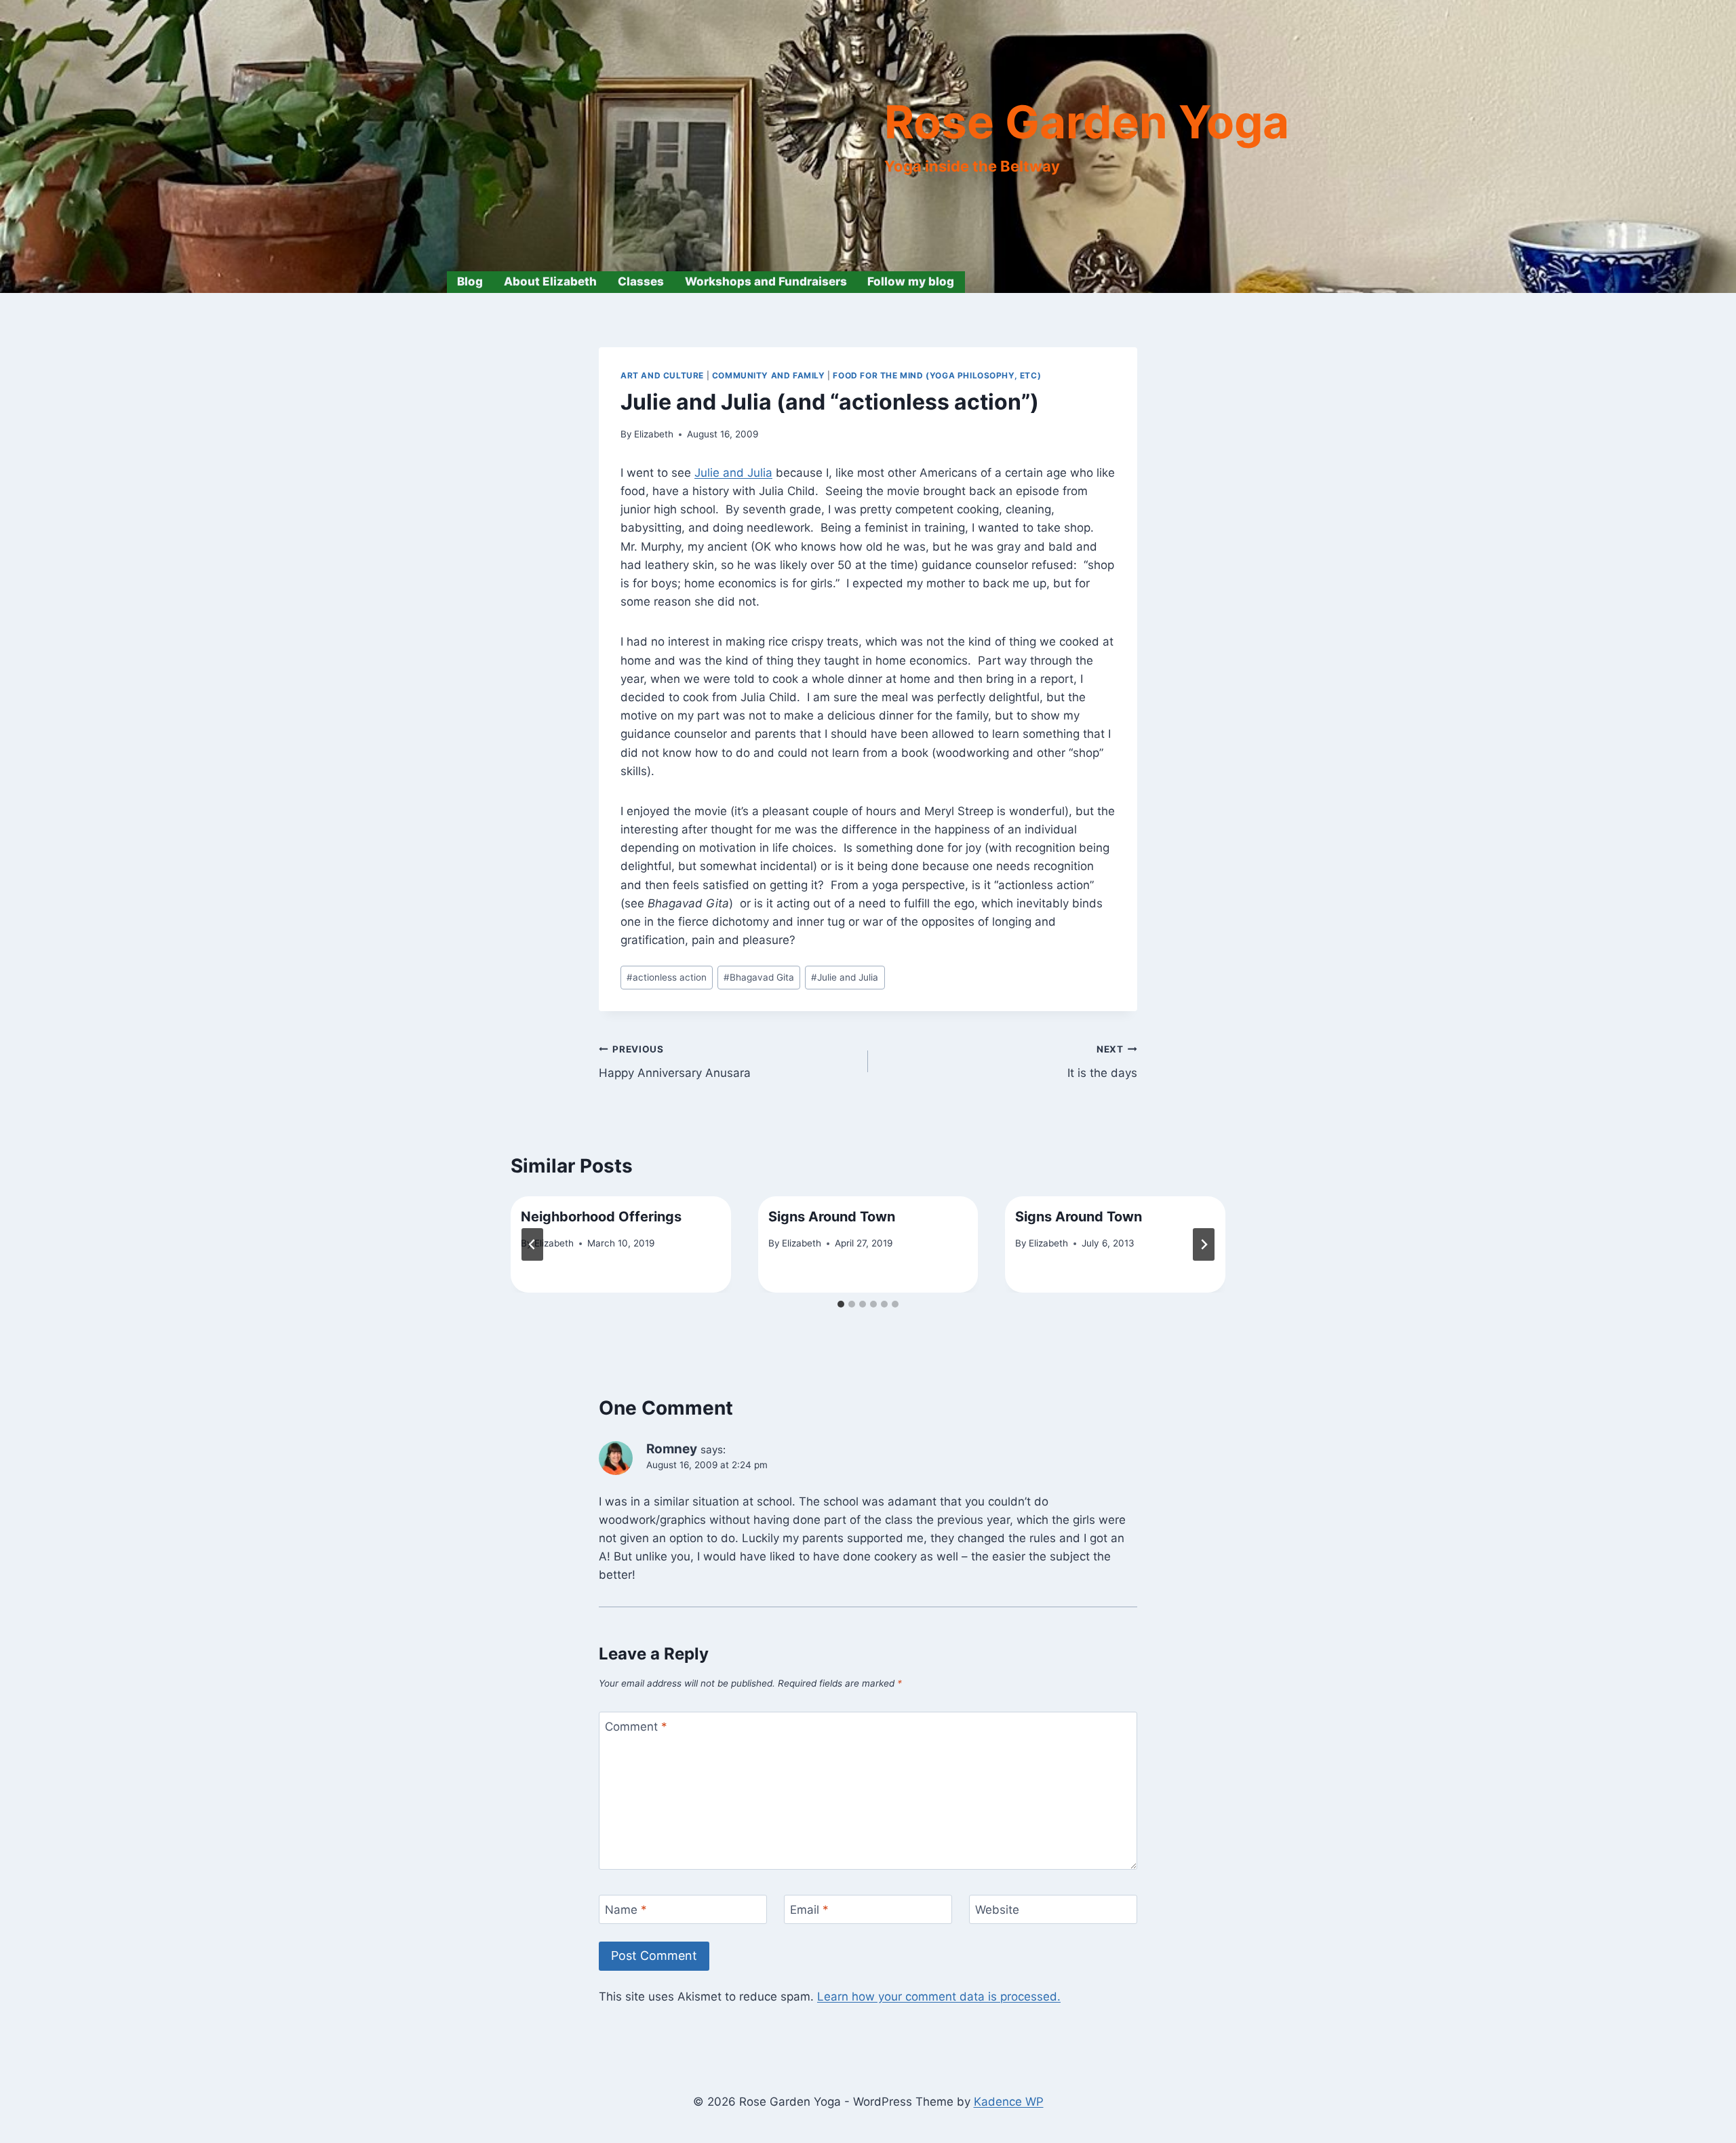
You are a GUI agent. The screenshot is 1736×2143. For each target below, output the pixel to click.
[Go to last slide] (532, 1244)
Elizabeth (654, 434)
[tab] (841, 1304)
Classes (641, 281)
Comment (636, 1727)
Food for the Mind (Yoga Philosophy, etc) (937, 375)
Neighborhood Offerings (601, 1217)
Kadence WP (1009, 2102)
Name (626, 1910)
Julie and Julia (733, 473)
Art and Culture (662, 375)
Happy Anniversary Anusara (675, 1062)
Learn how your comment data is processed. (939, 1997)
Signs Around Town (832, 1217)
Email (809, 1910)
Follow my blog (911, 281)
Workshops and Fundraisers (766, 281)
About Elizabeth (550, 281)
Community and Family (769, 375)
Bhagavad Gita (759, 977)
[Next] (1204, 1244)
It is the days (1102, 1062)
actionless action (667, 977)
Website (997, 1910)
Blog (470, 281)
